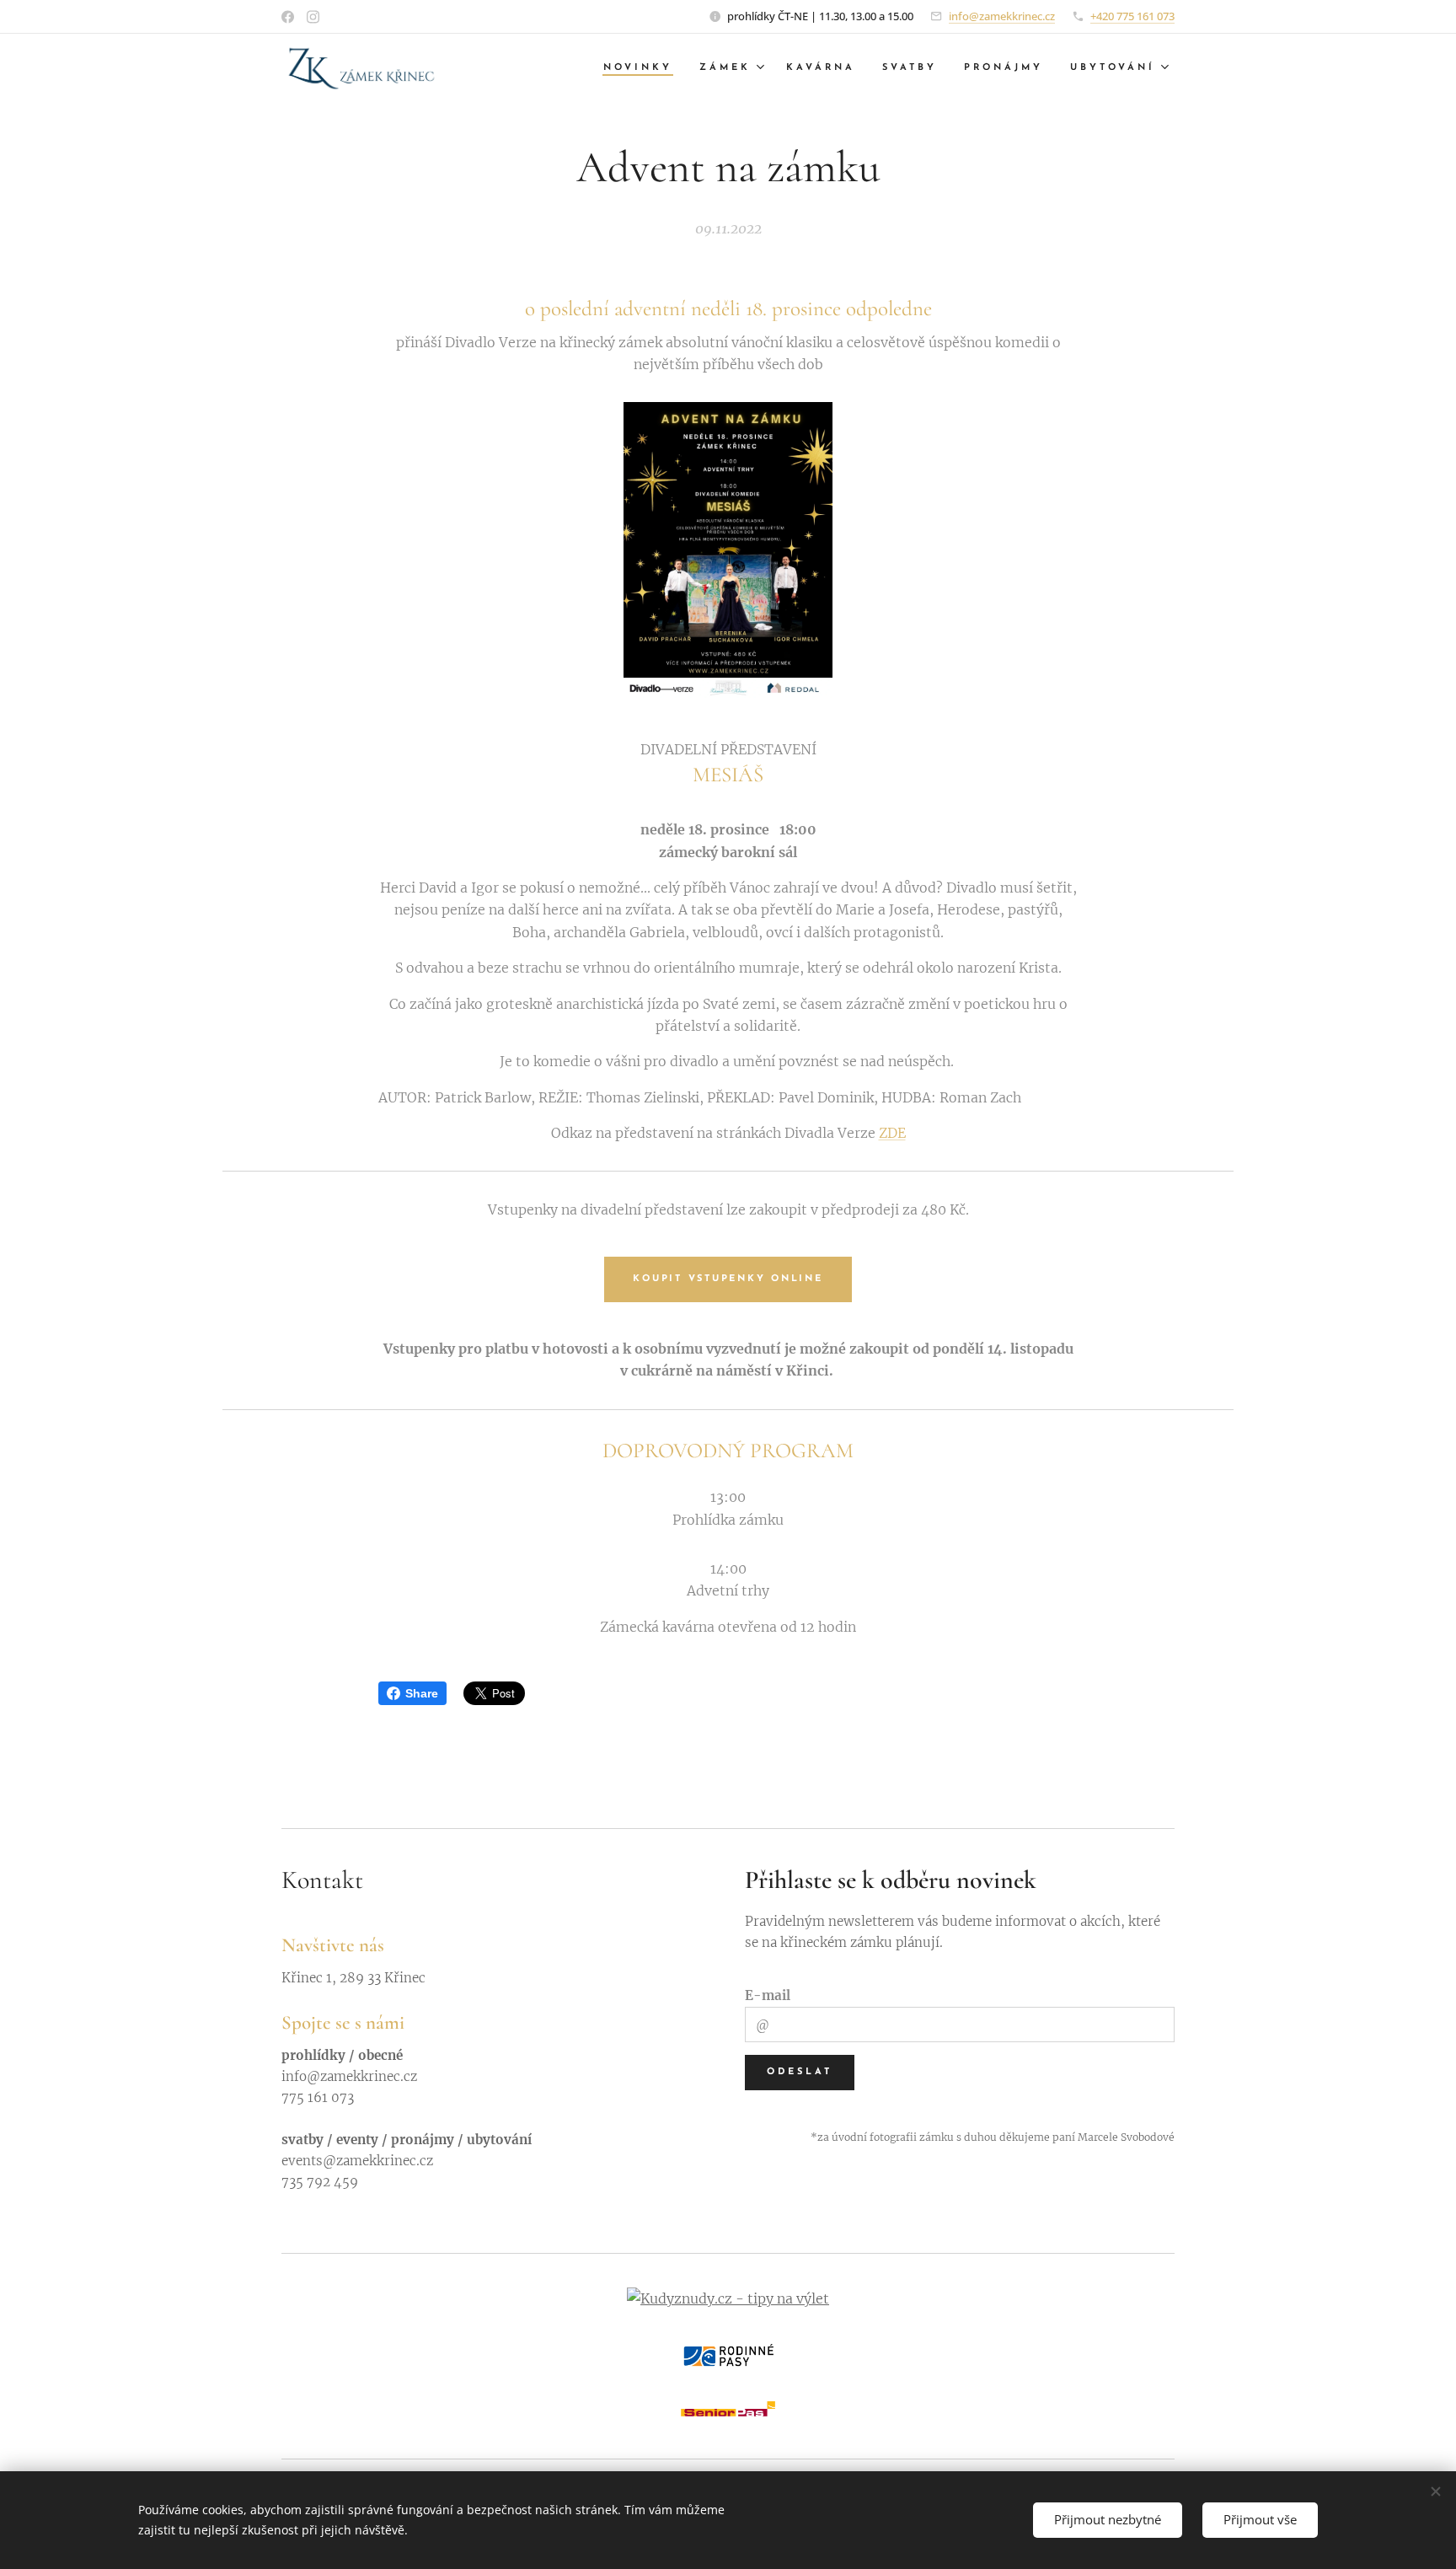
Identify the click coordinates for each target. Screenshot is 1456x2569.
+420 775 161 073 (1132, 16)
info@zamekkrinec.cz (1002, 16)
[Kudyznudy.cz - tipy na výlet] (728, 2298)
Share (422, 1693)
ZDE (892, 1133)
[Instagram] (313, 17)
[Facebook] (288, 17)
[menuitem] (642, 68)
